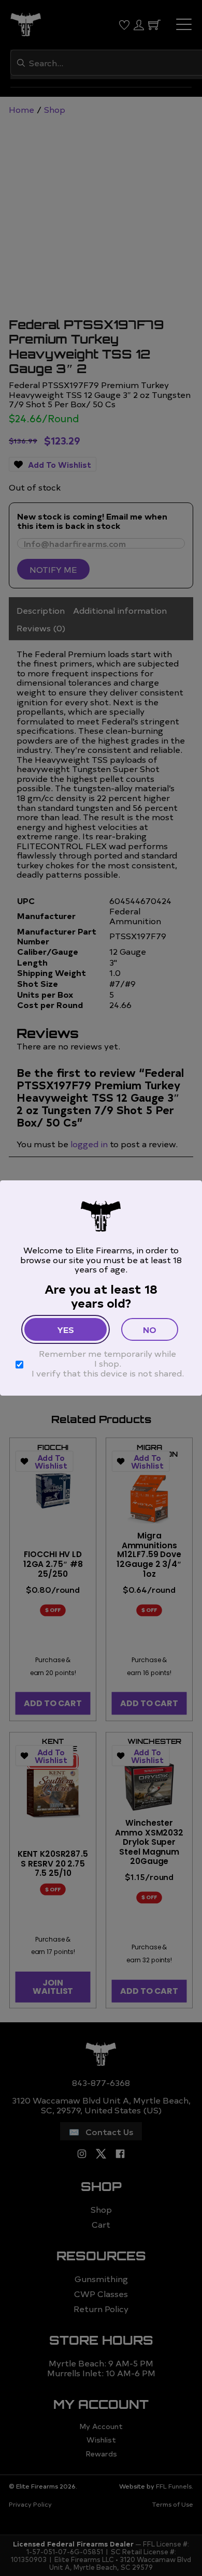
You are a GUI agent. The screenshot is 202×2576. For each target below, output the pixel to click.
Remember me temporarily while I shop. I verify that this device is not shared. (108, 1363)
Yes (66, 1329)
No (150, 1329)
